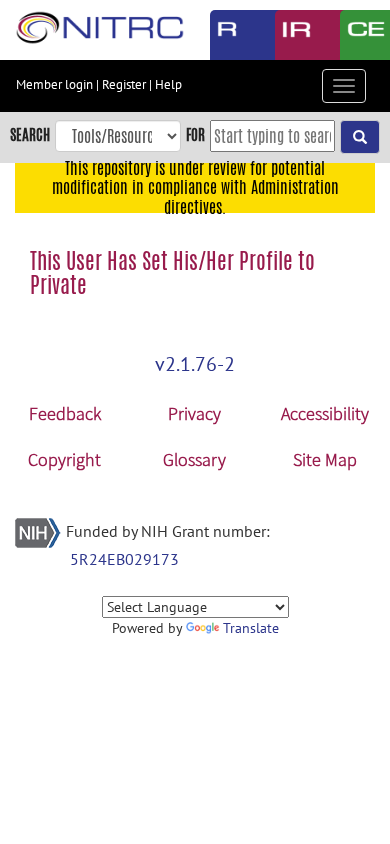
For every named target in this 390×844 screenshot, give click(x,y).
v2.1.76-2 (195, 364)
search (30, 134)
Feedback (65, 413)
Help (168, 84)
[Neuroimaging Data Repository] (292, 35)
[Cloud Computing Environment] (357, 35)
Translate (251, 628)
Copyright (64, 459)
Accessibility (325, 413)
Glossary (194, 459)
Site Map (325, 459)
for (195, 134)
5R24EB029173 (124, 559)
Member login (54, 84)
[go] (360, 137)
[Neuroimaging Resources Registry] (227, 35)
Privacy (194, 413)
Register (124, 84)
